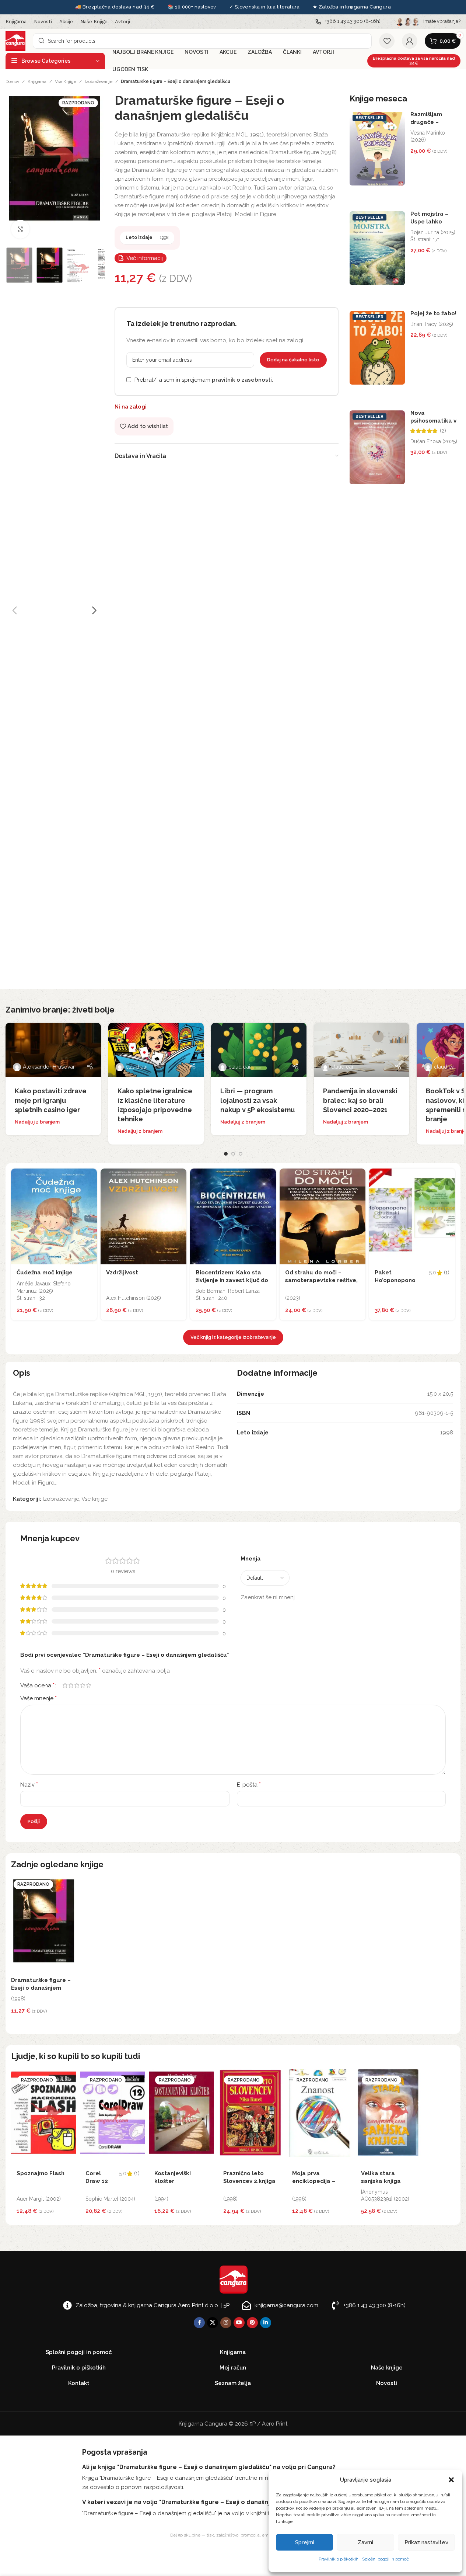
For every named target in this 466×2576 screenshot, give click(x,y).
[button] (451, 2480)
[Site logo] (15, 41)
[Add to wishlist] (90, 1176)
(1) (447, 1273)
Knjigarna (37, 81)
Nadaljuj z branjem (37, 1122)
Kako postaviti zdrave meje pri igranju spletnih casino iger (51, 1100)
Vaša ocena (37, 1685)
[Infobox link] (348, 22)
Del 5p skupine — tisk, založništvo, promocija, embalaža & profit (233, 2535)
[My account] (410, 41)
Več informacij (145, 258)
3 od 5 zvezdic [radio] (77, 1685)
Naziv (29, 1785)
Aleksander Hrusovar (49, 1067)
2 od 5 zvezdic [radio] (71, 1685)
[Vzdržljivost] (143, 1216)
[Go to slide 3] (241, 1154)
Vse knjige (66, 81)
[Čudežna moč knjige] (54, 1216)
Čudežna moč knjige (45, 1273)
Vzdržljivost (122, 1273)
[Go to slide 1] (226, 1154)
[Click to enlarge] (20, 229)
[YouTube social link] (239, 2323)
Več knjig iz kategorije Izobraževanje (233, 1337)
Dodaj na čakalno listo (293, 360)
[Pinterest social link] (252, 2323)
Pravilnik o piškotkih (339, 2559)
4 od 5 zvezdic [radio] (83, 1685)
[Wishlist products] (387, 41)
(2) (443, 431)
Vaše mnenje (38, 1698)
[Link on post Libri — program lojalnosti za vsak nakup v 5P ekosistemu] (259, 1050)
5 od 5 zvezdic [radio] (88, 1685)
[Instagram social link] (226, 2323)
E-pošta (249, 1785)
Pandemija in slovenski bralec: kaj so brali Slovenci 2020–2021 (360, 1100)
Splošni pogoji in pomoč (386, 2559)
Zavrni (365, 2542)
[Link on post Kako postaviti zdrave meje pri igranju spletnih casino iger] (53, 1050)
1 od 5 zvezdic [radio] (65, 1685)
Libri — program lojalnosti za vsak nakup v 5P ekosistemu (257, 1100)
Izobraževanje (99, 81)
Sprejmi (305, 2542)
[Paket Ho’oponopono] (412, 1216)
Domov (12, 81)
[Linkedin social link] (266, 2323)
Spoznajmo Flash (41, 2173)
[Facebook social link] (199, 2323)
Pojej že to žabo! (433, 313)
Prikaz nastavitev (426, 2542)
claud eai (136, 1067)
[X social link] (213, 2323)
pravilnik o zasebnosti (242, 380)
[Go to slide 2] (233, 1154)
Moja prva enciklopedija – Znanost (314, 2181)
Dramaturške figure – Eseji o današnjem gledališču (41, 1988)
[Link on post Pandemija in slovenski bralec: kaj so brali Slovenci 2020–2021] (362, 1050)
